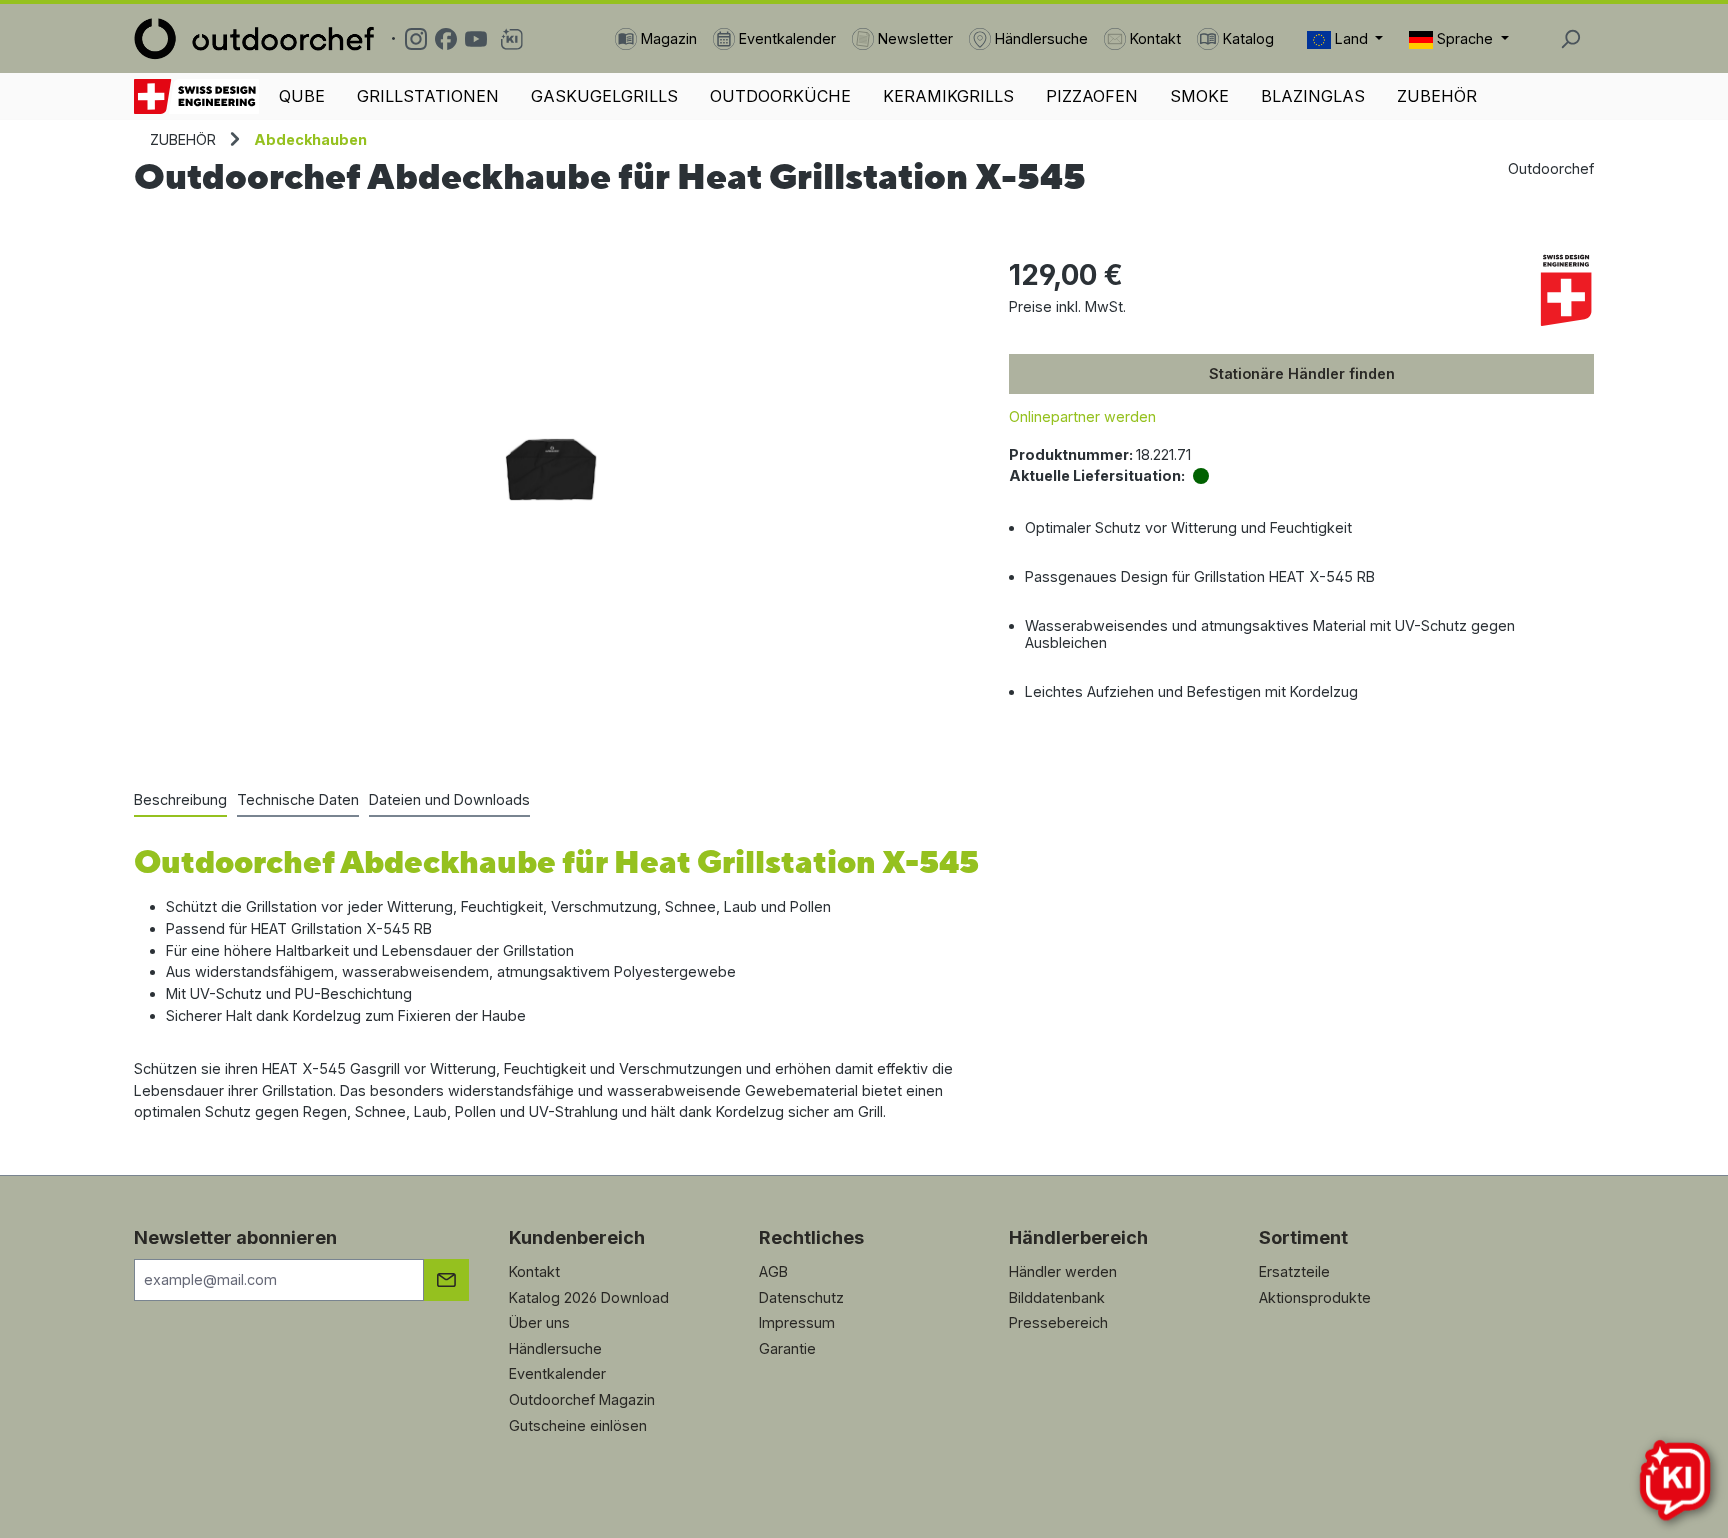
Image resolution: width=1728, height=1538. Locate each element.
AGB (773, 1271)
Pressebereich (1058, 1322)
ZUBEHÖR (1437, 96)
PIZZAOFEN (1092, 96)
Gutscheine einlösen (578, 1425)
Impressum (797, 1322)
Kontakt (534, 1271)
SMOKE (1199, 96)
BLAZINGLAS (1313, 96)
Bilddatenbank (1057, 1297)
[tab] (180, 801)
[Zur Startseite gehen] (254, 38)
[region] (551, 469)
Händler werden (1063, 1271)
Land (1351, 38)
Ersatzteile (1294, 1271)
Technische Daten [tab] (298, 799)
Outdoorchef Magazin (582, 1399)
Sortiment (1303, 1237)
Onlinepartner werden (1082, 416)
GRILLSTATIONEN (428, 96)
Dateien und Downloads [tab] (449, 799)
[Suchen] (1570, 39)
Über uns (539, 1322)
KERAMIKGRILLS (948, 96)
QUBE (302, 96)
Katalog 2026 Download (589, 1297)
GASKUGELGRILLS (604, 96)
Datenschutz (801, 1297)
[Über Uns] (196, 96)
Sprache (1465, 38)
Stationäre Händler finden (1302, 373)
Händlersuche (555, 1348)
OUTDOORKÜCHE (780, 96)
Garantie (787, 1348)
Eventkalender (557, 1373)
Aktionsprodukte (1315, 1297)
